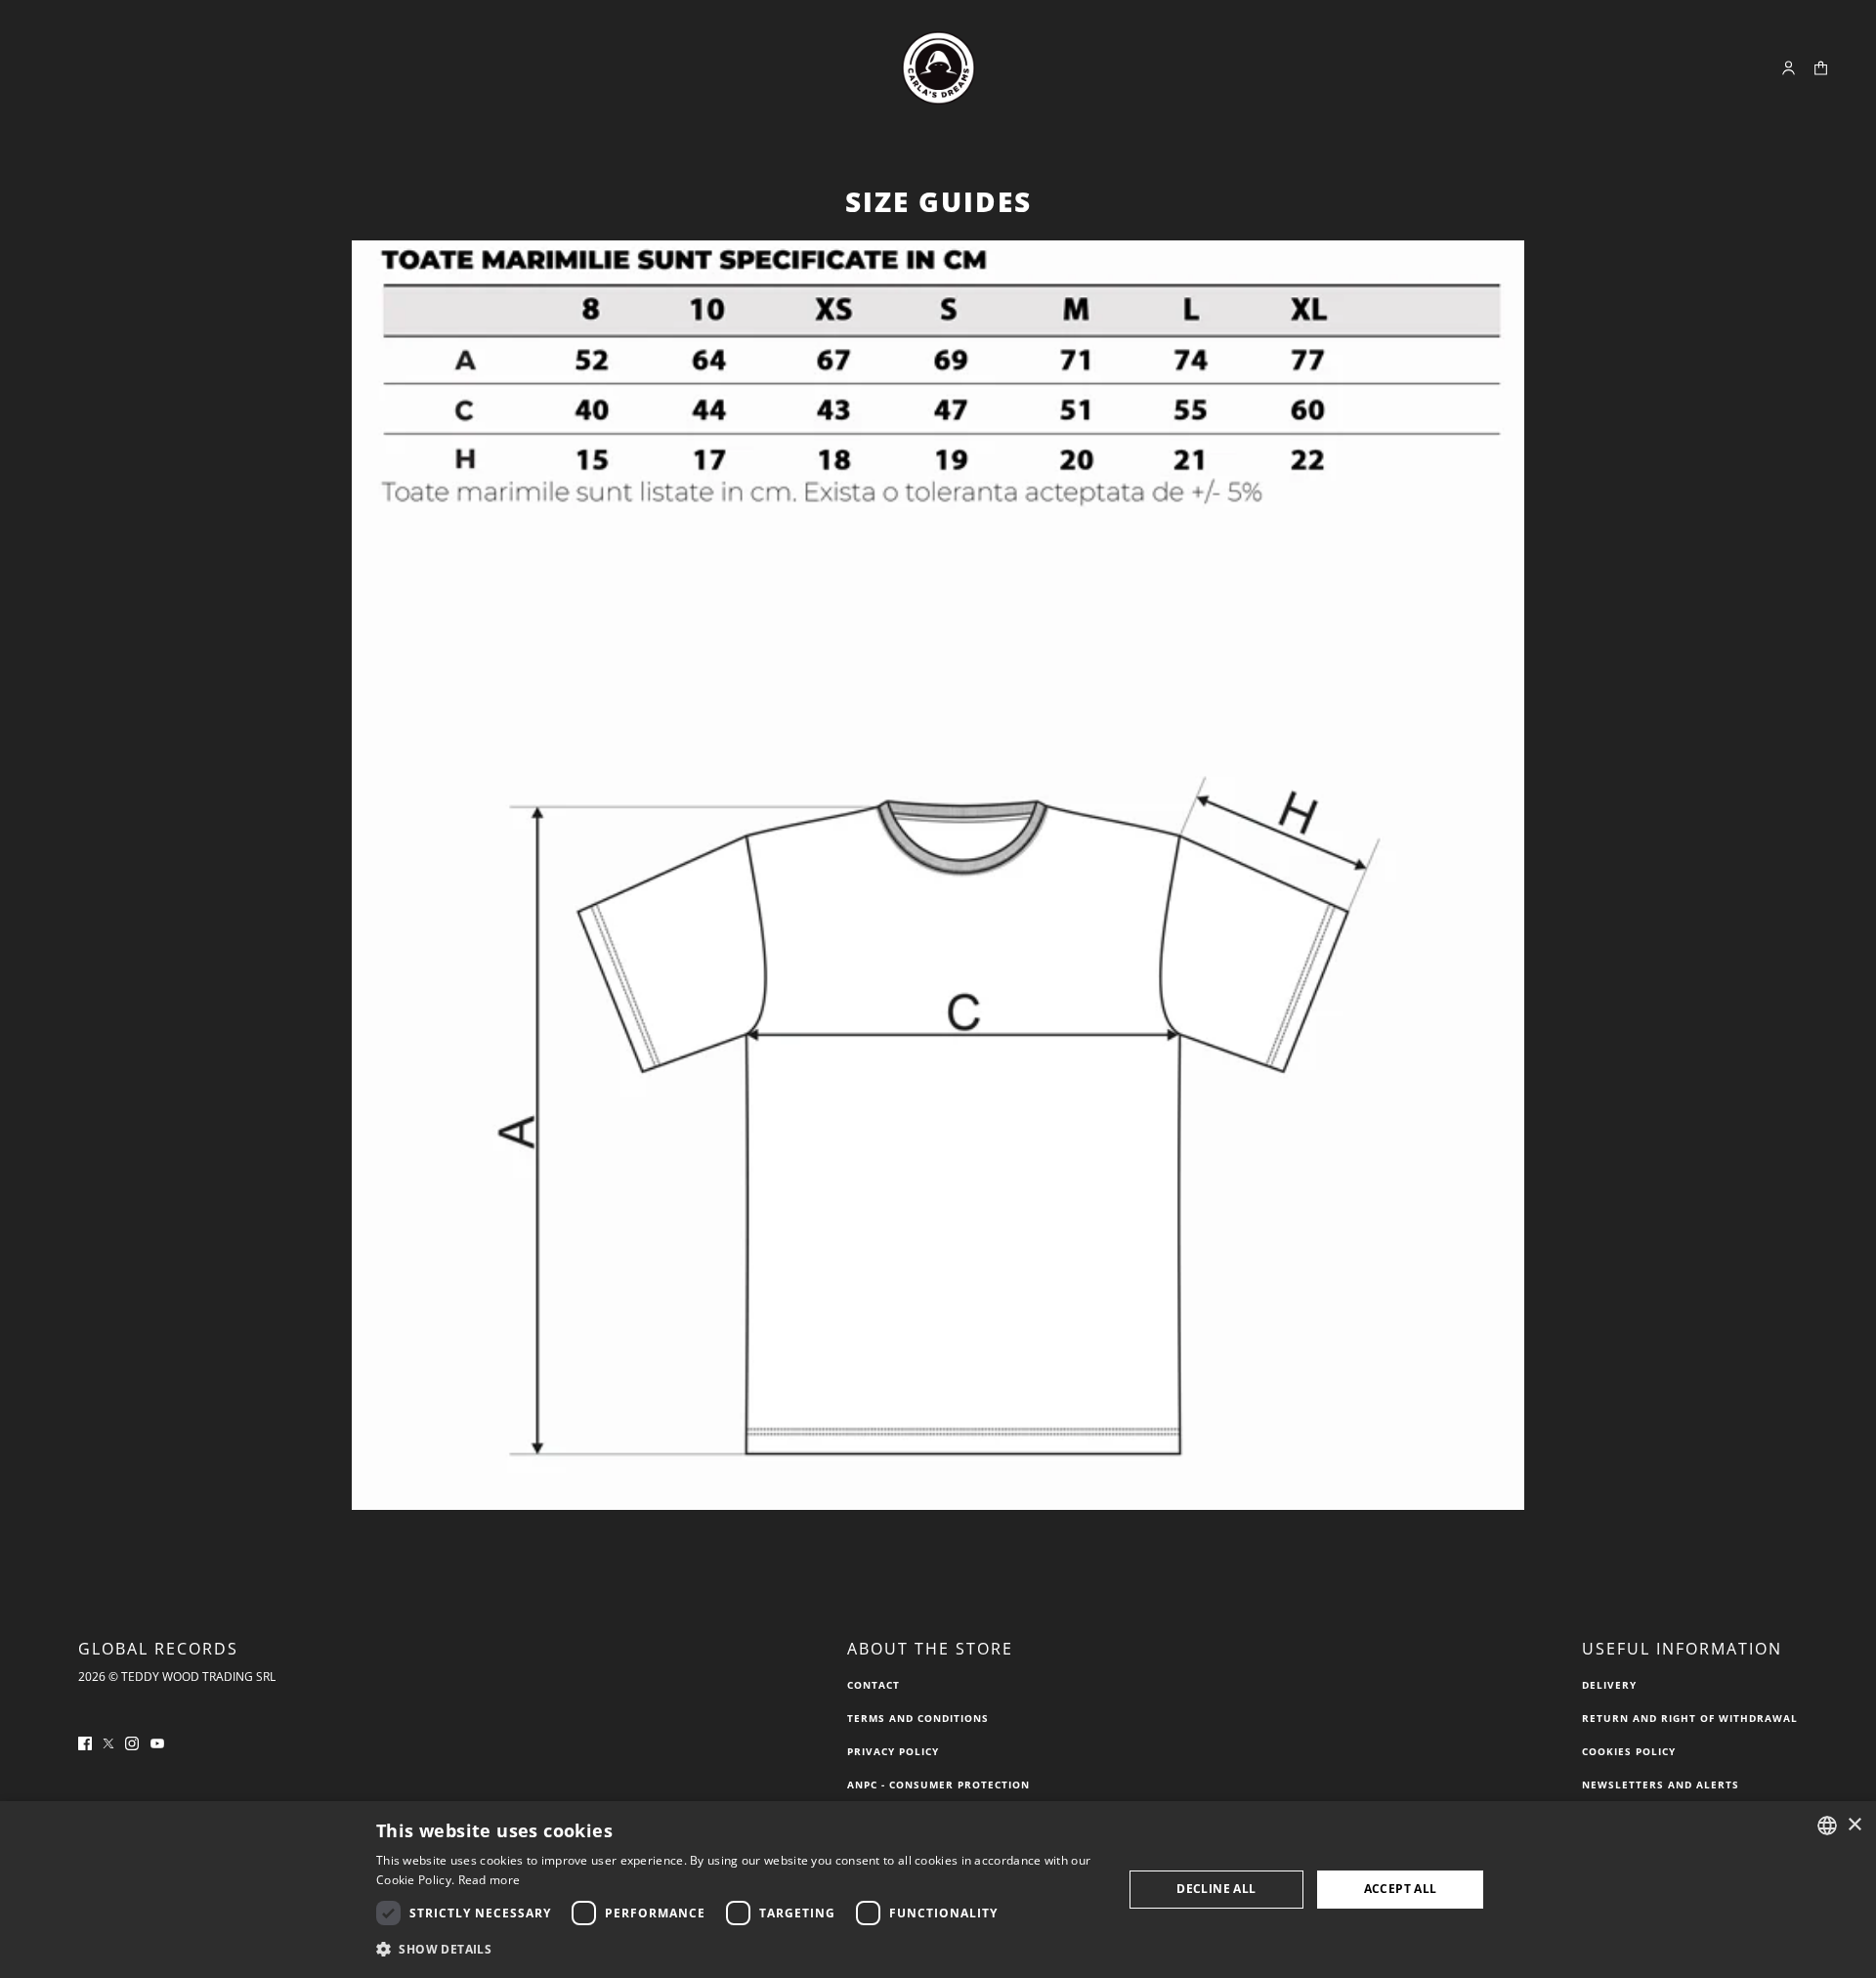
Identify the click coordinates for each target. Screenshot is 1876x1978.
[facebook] (85, 1741)
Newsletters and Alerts (1661, 1784)
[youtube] (157, 1741)
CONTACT (874, 1685)
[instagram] (132, 1741)
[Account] (1789, 68)
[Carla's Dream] (938, 68)
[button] (738, 1950)
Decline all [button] (1216, 1889)
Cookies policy (1629, 1751)
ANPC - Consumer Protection (938, 1784)
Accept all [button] (1401, 1889)
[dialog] (938, 1890)
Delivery (1609, 1685)
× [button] (1854, 1825)
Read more (490, 1880)
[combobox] (1827, 1826)
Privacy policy (893, 1751)
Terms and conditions (918, 1718)
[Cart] (1821, 68)
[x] (108, 1741)
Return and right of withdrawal (1690, 1718)
